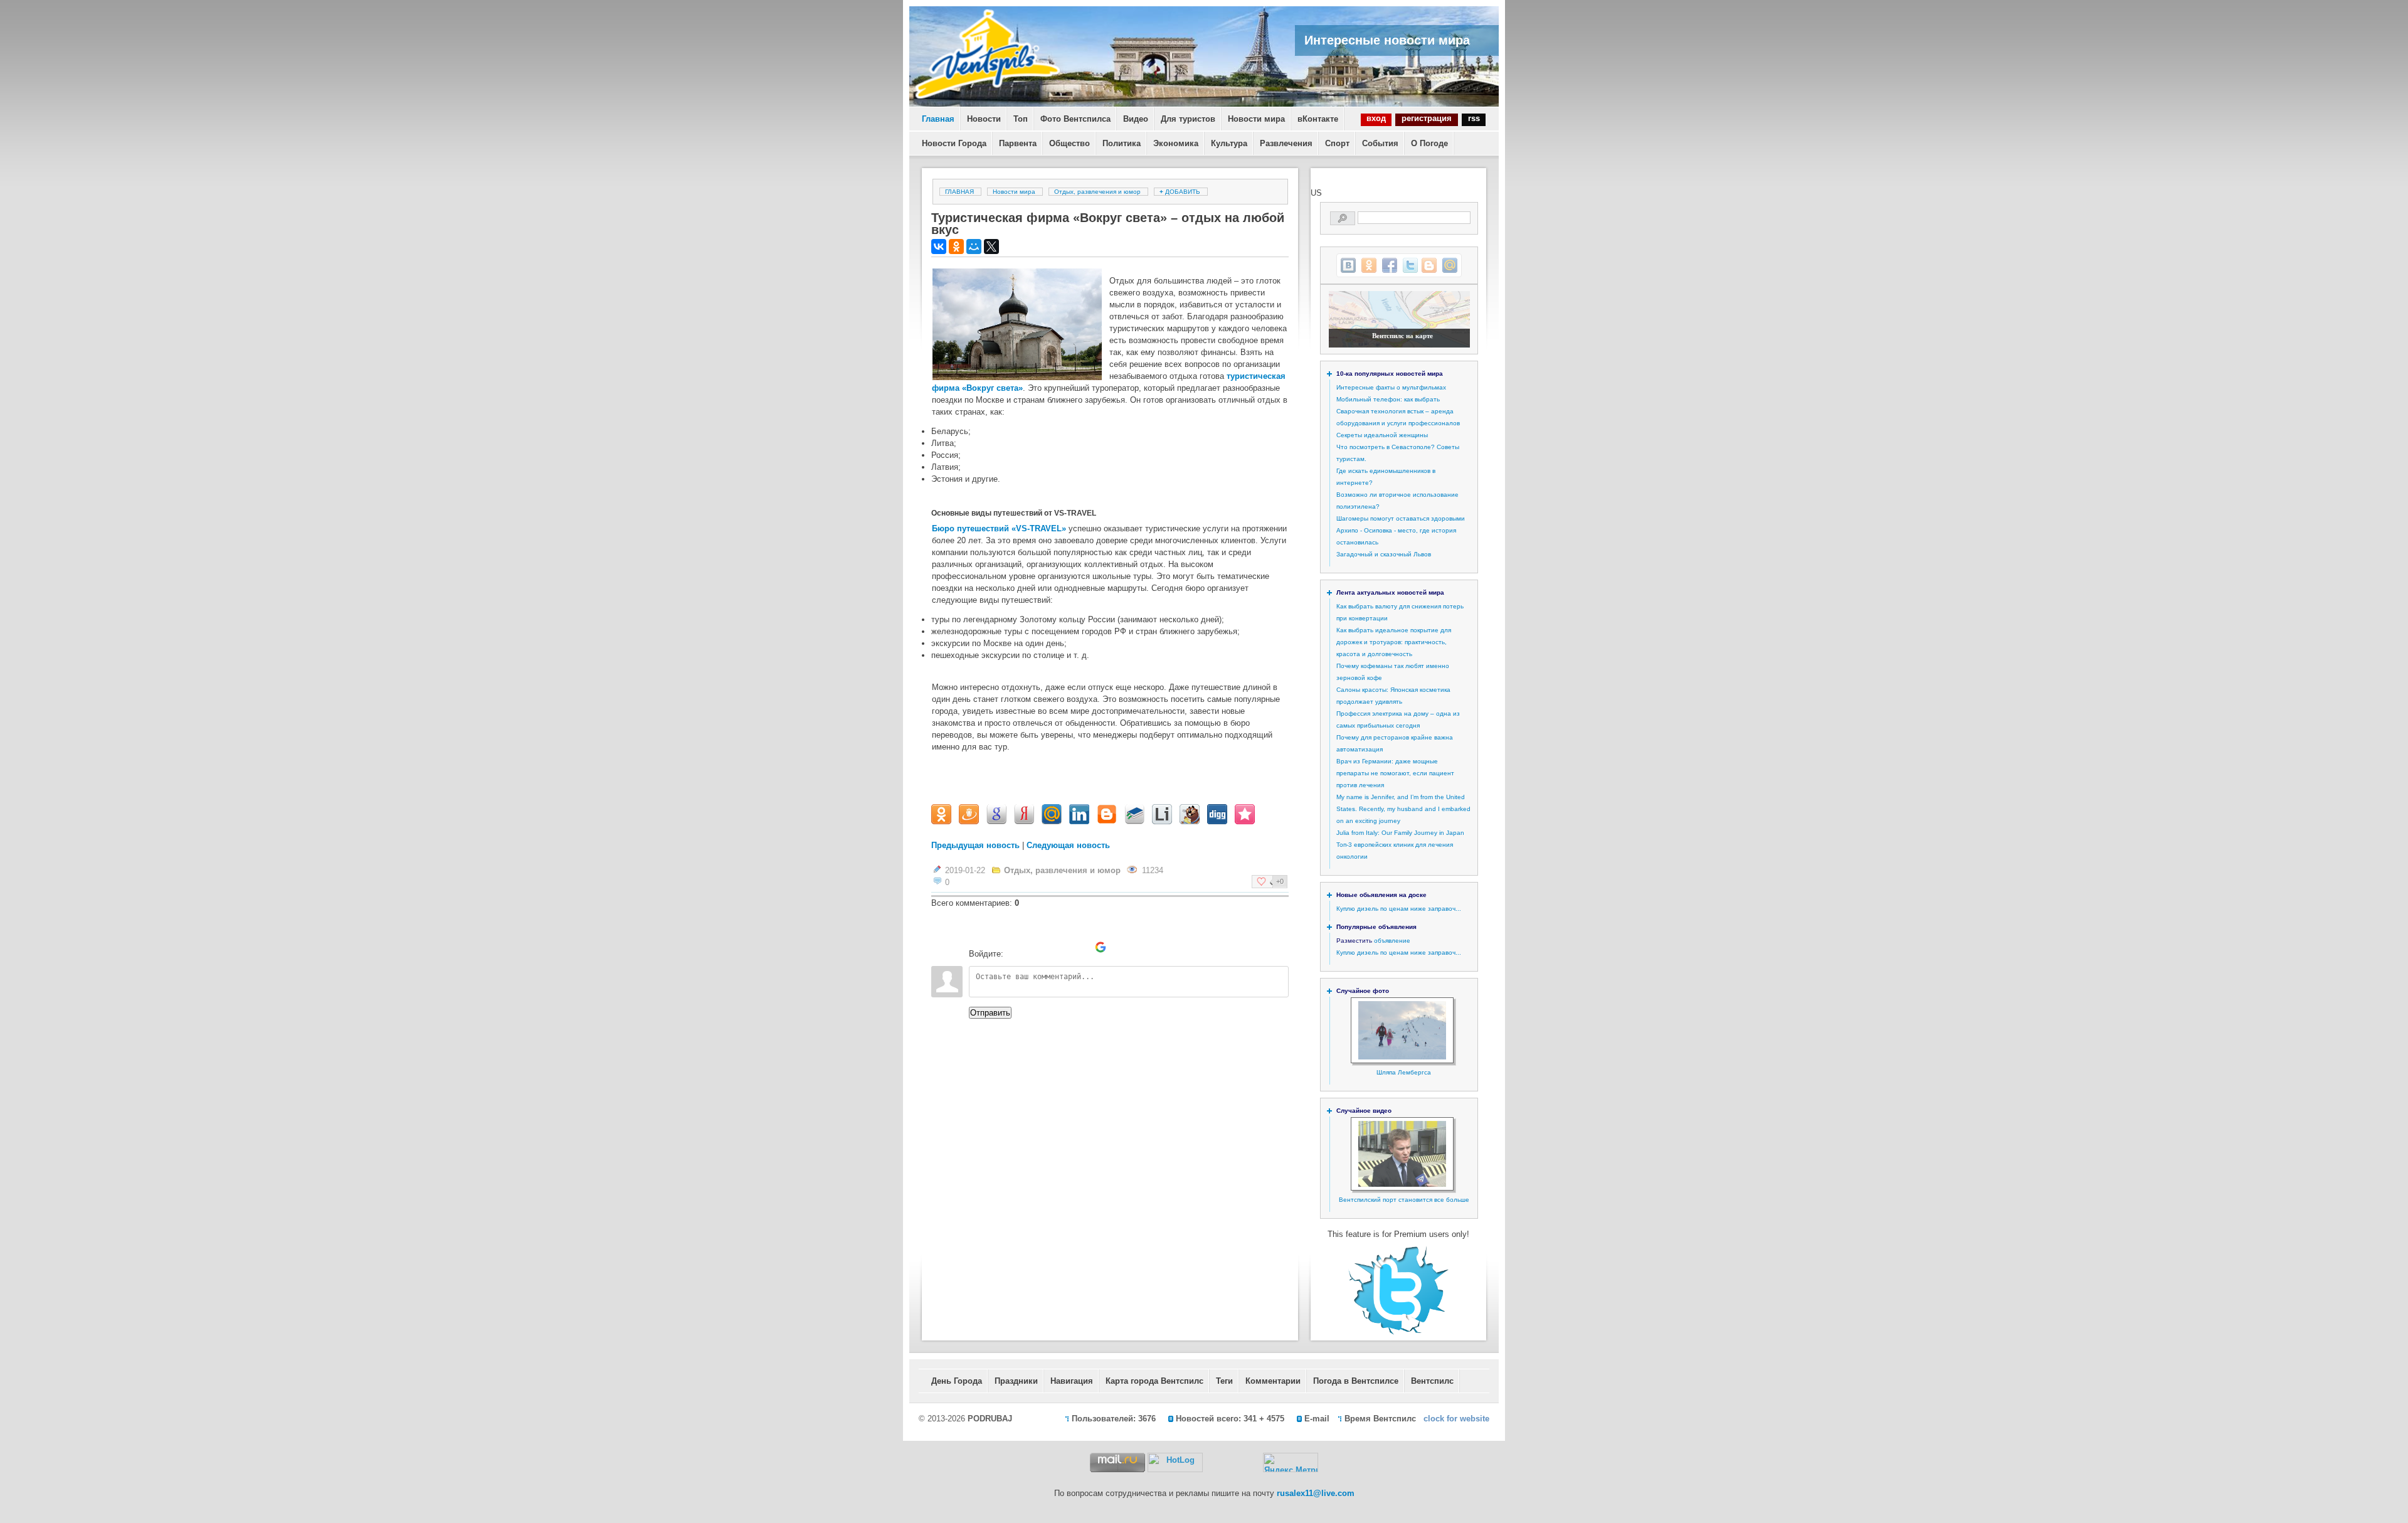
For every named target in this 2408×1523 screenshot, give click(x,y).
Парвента (1018, 143)
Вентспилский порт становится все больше (1404, 1200)
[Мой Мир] (974, 247)
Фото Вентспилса (1075, 119)
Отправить (990, 1013)
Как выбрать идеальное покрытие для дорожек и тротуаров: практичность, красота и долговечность (1394, 642)
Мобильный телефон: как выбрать (1388, 399)
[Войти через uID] (1015, 947)
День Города (957, 1381)
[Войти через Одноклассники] (1122, 947)
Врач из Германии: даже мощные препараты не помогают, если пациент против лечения (1395, 773)
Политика (1122, 143)
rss (1474, 118)
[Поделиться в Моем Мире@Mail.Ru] (1450, 265)
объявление (1392, 941)
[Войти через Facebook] (1058, 947)
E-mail (1317, 1419)
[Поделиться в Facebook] (1390, 265)
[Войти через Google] (1101, 947)
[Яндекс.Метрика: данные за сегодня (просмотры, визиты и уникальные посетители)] (1291, 1462)
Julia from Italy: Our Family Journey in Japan (1400, 833)
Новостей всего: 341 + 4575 (1230, 1419)
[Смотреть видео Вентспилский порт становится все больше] (1402, 1185)
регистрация (1427, 118)
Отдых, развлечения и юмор (1097, 192)
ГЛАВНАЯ (959, 192)
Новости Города (954, 143)
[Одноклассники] (956, 247)
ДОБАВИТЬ (1181, 192)
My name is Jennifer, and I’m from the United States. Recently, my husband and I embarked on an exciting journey (1403, 809)
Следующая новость (1068, 845)
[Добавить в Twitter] (1410, 265)
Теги (1224, 1381)
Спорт (1337, 143)
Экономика (1176, 143)
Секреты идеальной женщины (1382, 435)
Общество (1069, 143)
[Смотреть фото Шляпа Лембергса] (1402, 1057)
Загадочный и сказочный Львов (1384, 554)
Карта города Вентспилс (1154, 1381)
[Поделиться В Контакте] (1348, 265)
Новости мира (1256, 119)
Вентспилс (1432, 1381)
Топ (1021, 119)
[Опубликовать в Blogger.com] (1429, 265)
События (1380, 143)
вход (1376, 118)
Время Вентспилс (1380, 1419)
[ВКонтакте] (939, 247)
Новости (984, 119)
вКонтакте (1318, 119)
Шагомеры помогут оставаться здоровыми (1401, 518)
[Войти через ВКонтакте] (1037, 947)
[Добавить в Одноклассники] (1369, 265)
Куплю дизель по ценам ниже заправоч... (1399, 909)
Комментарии (1273, 1381)
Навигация (1072, 1381)
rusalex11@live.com (1316, 1493)
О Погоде (1429, 143)
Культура (1229, 143)
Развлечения (1286, 143)
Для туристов (1188, 119)
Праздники (1016, 1381)
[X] (991, 247)
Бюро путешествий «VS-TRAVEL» (999, 528)
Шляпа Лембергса (1404, 1072)
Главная (938, 119)
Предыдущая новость (975, 845)
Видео (1136, 119)
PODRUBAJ (990, 1419)
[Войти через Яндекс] (1079, 947)
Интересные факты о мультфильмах (1391, 387)
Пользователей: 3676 (1114, 1419)
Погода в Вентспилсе (1356, 1381)
